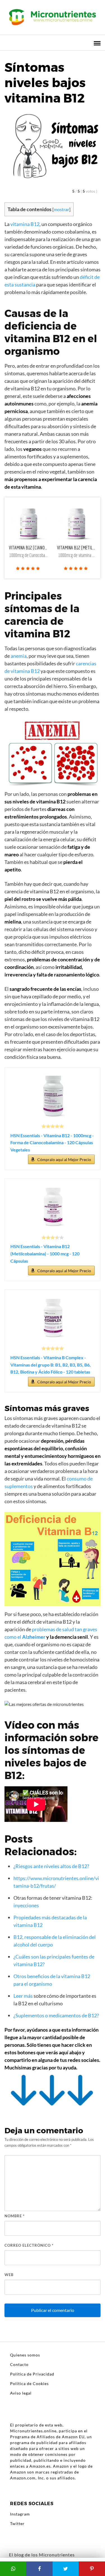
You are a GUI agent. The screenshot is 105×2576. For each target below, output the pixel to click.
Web (9, 2275)
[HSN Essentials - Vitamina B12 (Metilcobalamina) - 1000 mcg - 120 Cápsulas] (53, 1207)
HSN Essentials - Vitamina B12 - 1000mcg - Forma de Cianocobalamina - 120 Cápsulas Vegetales (52, 1143)
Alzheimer (34, 1637)
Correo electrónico (29, 2245)
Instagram (20, 2514)
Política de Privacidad (32, 2374)
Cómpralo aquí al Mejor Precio (64, 1159)
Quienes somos (25, 2355)
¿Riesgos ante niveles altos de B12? (51, 1866)
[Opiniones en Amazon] (53, 1126)
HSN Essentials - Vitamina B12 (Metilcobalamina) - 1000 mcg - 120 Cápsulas (45, 1253)
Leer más (23, 1996)
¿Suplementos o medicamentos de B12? (56, 2015)
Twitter (17, 2523)
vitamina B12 (25, 224)
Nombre (15, 2216)
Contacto (19, 2364)
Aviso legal (21, 2393)
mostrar (61, 209)
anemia (19, 656)
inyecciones (26, 1905)
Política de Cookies (29, 2383)
